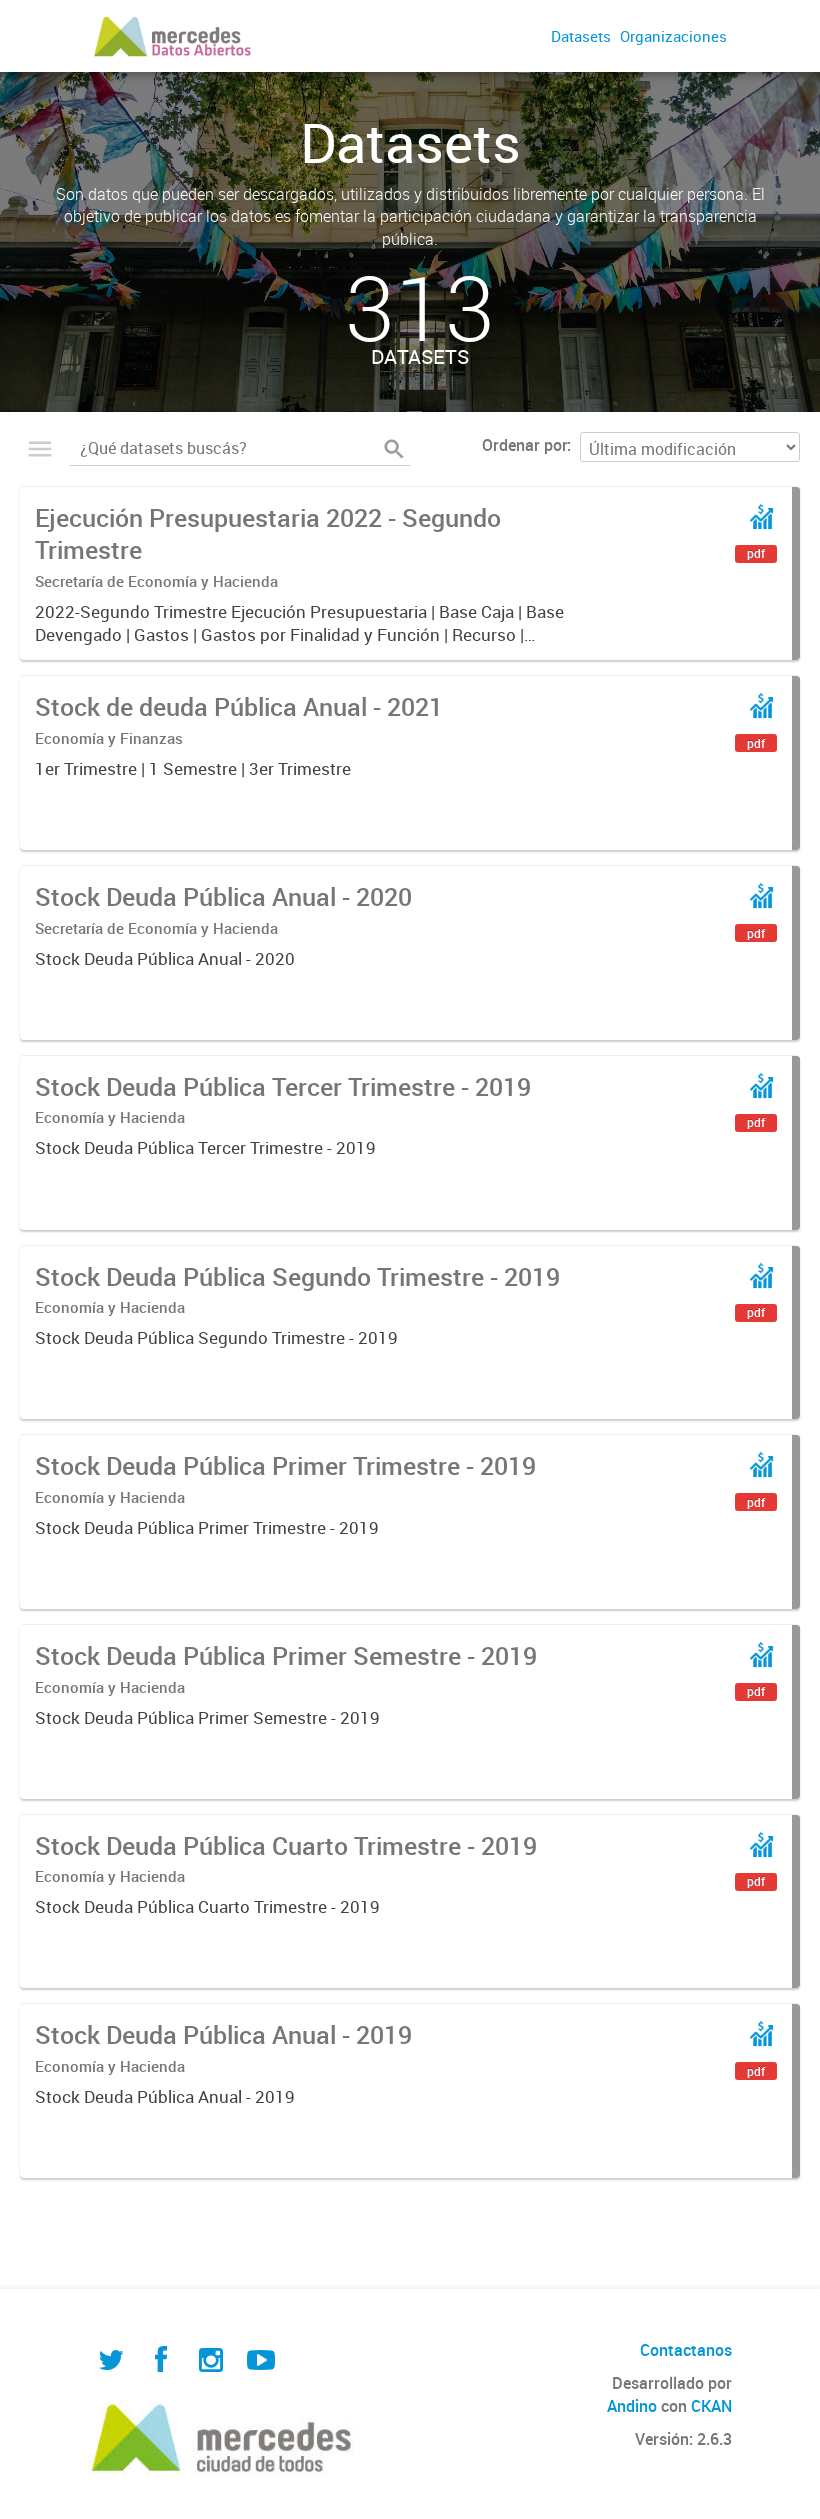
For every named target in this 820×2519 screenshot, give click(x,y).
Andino (632, 2406)
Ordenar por (524, 445)
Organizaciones (673, 36)
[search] (394, 449)
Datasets (581, 36)
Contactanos (686, 2350)
